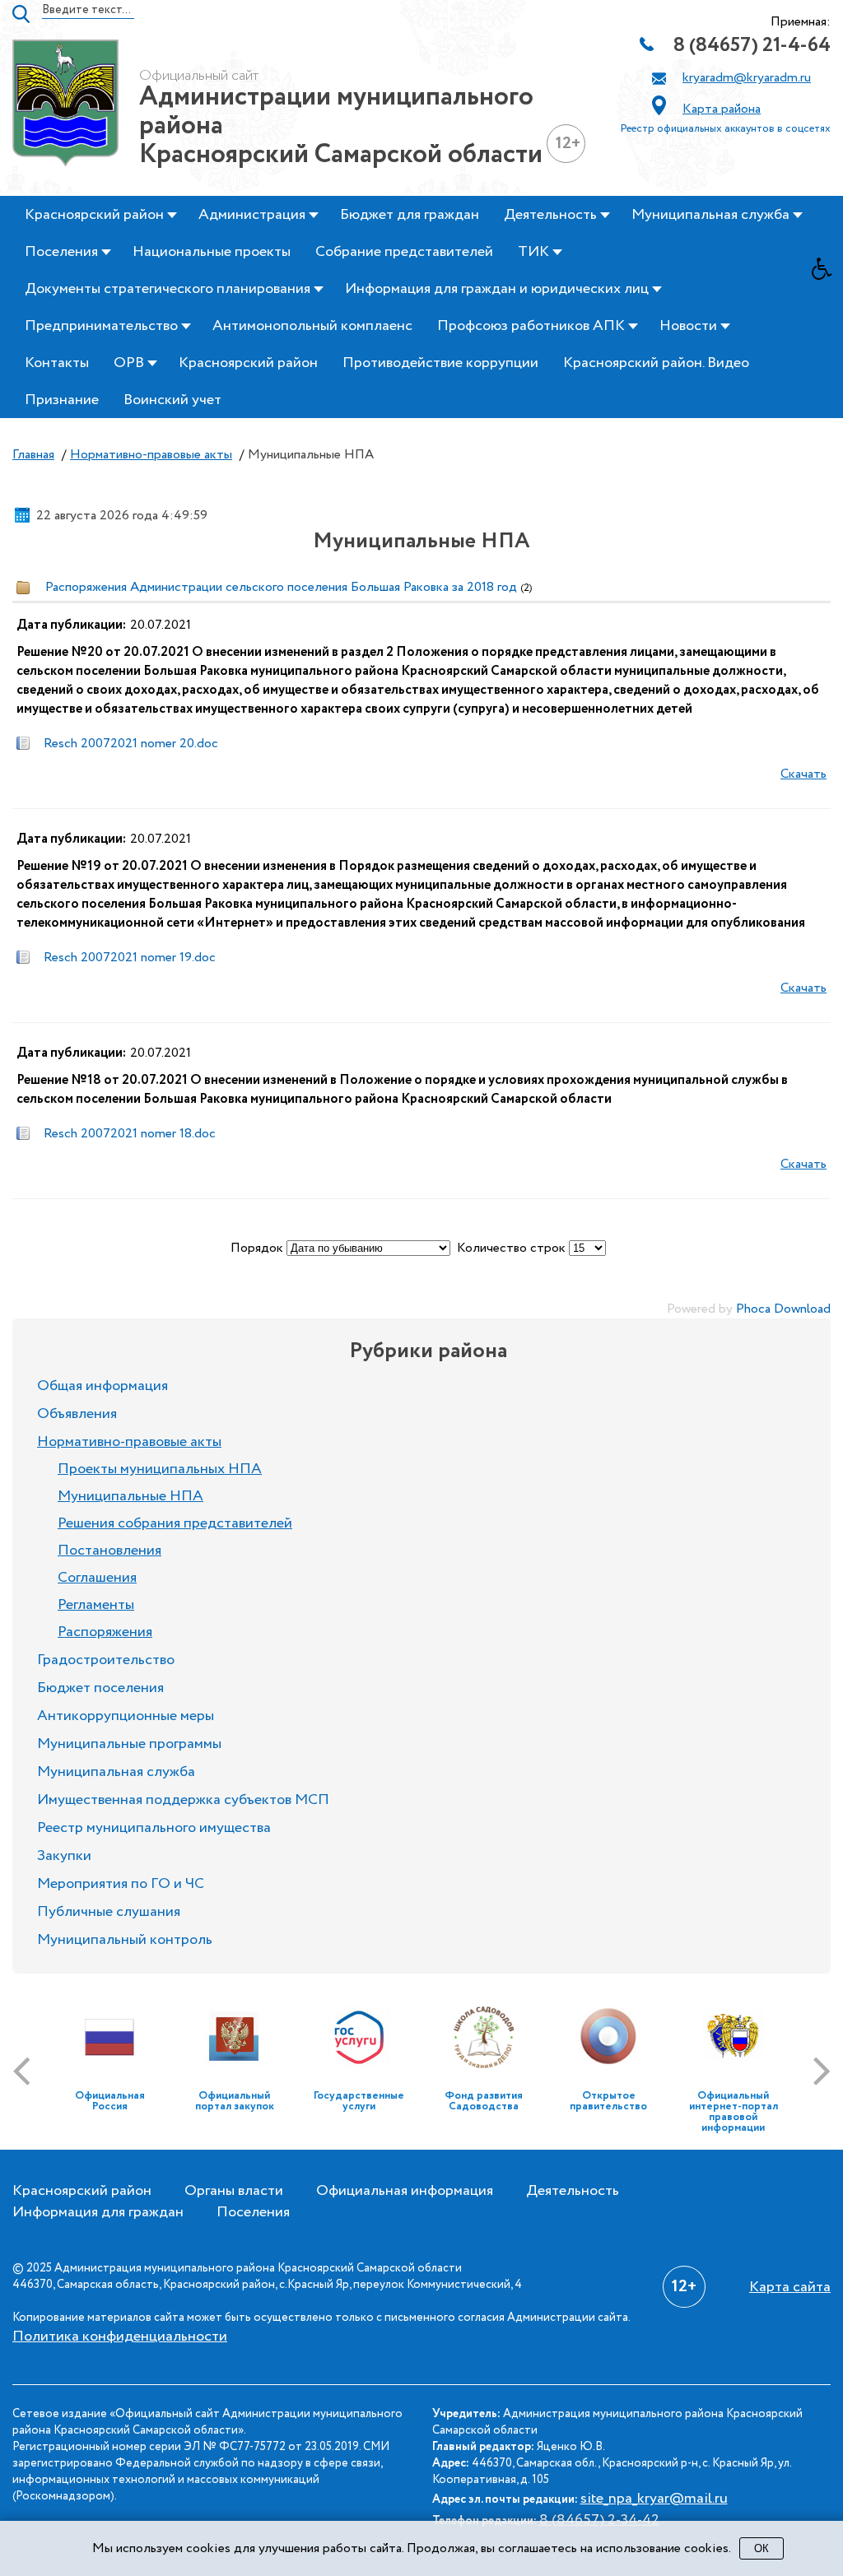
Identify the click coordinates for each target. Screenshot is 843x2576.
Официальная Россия (110, 2101)
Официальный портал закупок (235, 2101)
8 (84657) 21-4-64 (752, 46)
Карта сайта (790, 2287)
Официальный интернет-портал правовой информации (734, 2112)
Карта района (722, 109)
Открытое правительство (608, 2101)
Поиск (21, 14)
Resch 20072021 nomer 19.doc (130, 958)
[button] (827, 273)
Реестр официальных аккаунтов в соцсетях (726, 129)
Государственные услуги (359, 2101)
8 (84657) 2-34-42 (599, 2520)
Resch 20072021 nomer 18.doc (130, 1134)
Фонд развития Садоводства (484, 2101)
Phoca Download (783, 1309)
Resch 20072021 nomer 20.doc (131, 744)
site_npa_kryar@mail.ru (654, 2499)
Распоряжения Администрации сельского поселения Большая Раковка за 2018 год (281, 587)
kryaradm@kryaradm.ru (747, 78)
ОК (761, 2548)
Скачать (803, 774)
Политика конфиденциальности (120, 2337)
